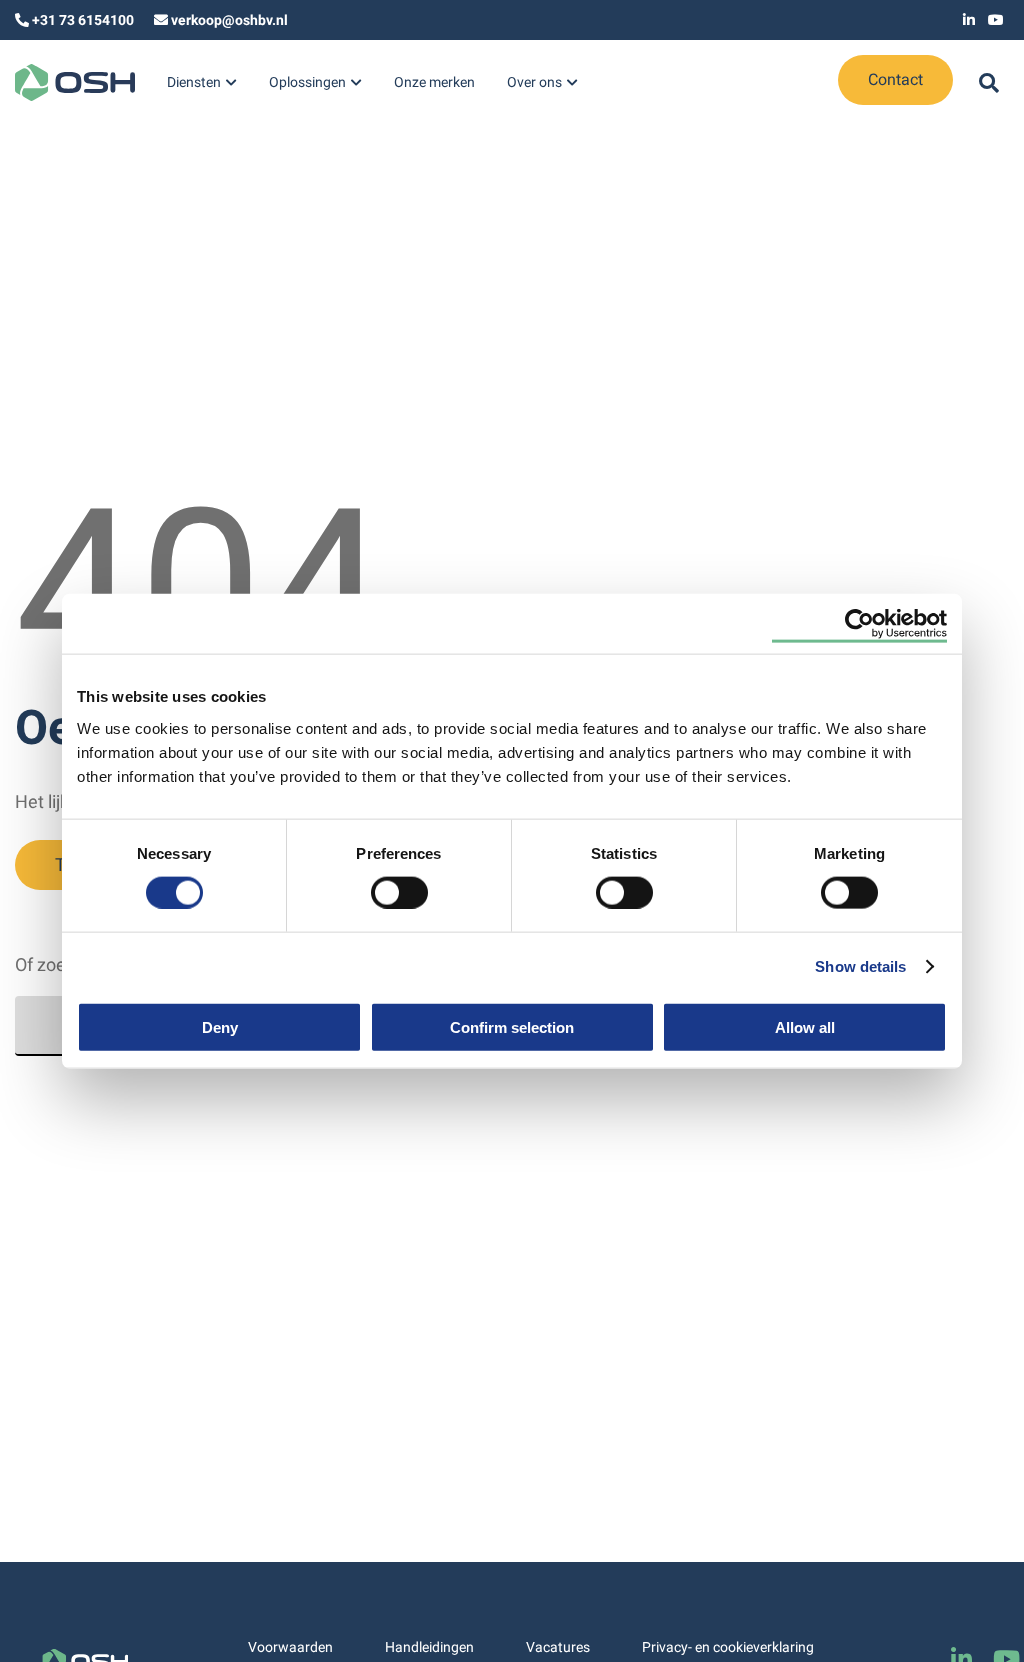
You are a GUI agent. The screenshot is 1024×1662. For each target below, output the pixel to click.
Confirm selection (512, 1026)
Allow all (805, 1026)
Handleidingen (429, 1647)
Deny (220, 1026)
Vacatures (558, 1647)
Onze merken (434, 82)
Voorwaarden (290, 1647)
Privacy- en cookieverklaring (728, 1647)
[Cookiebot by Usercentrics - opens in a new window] (859, 624)
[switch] (399, 892)
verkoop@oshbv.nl (229, 20)
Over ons (534, 82)
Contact (895, 79)
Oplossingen (307, 82)
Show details (860, 966)
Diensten (194, 82)
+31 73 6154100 (83, 20)
